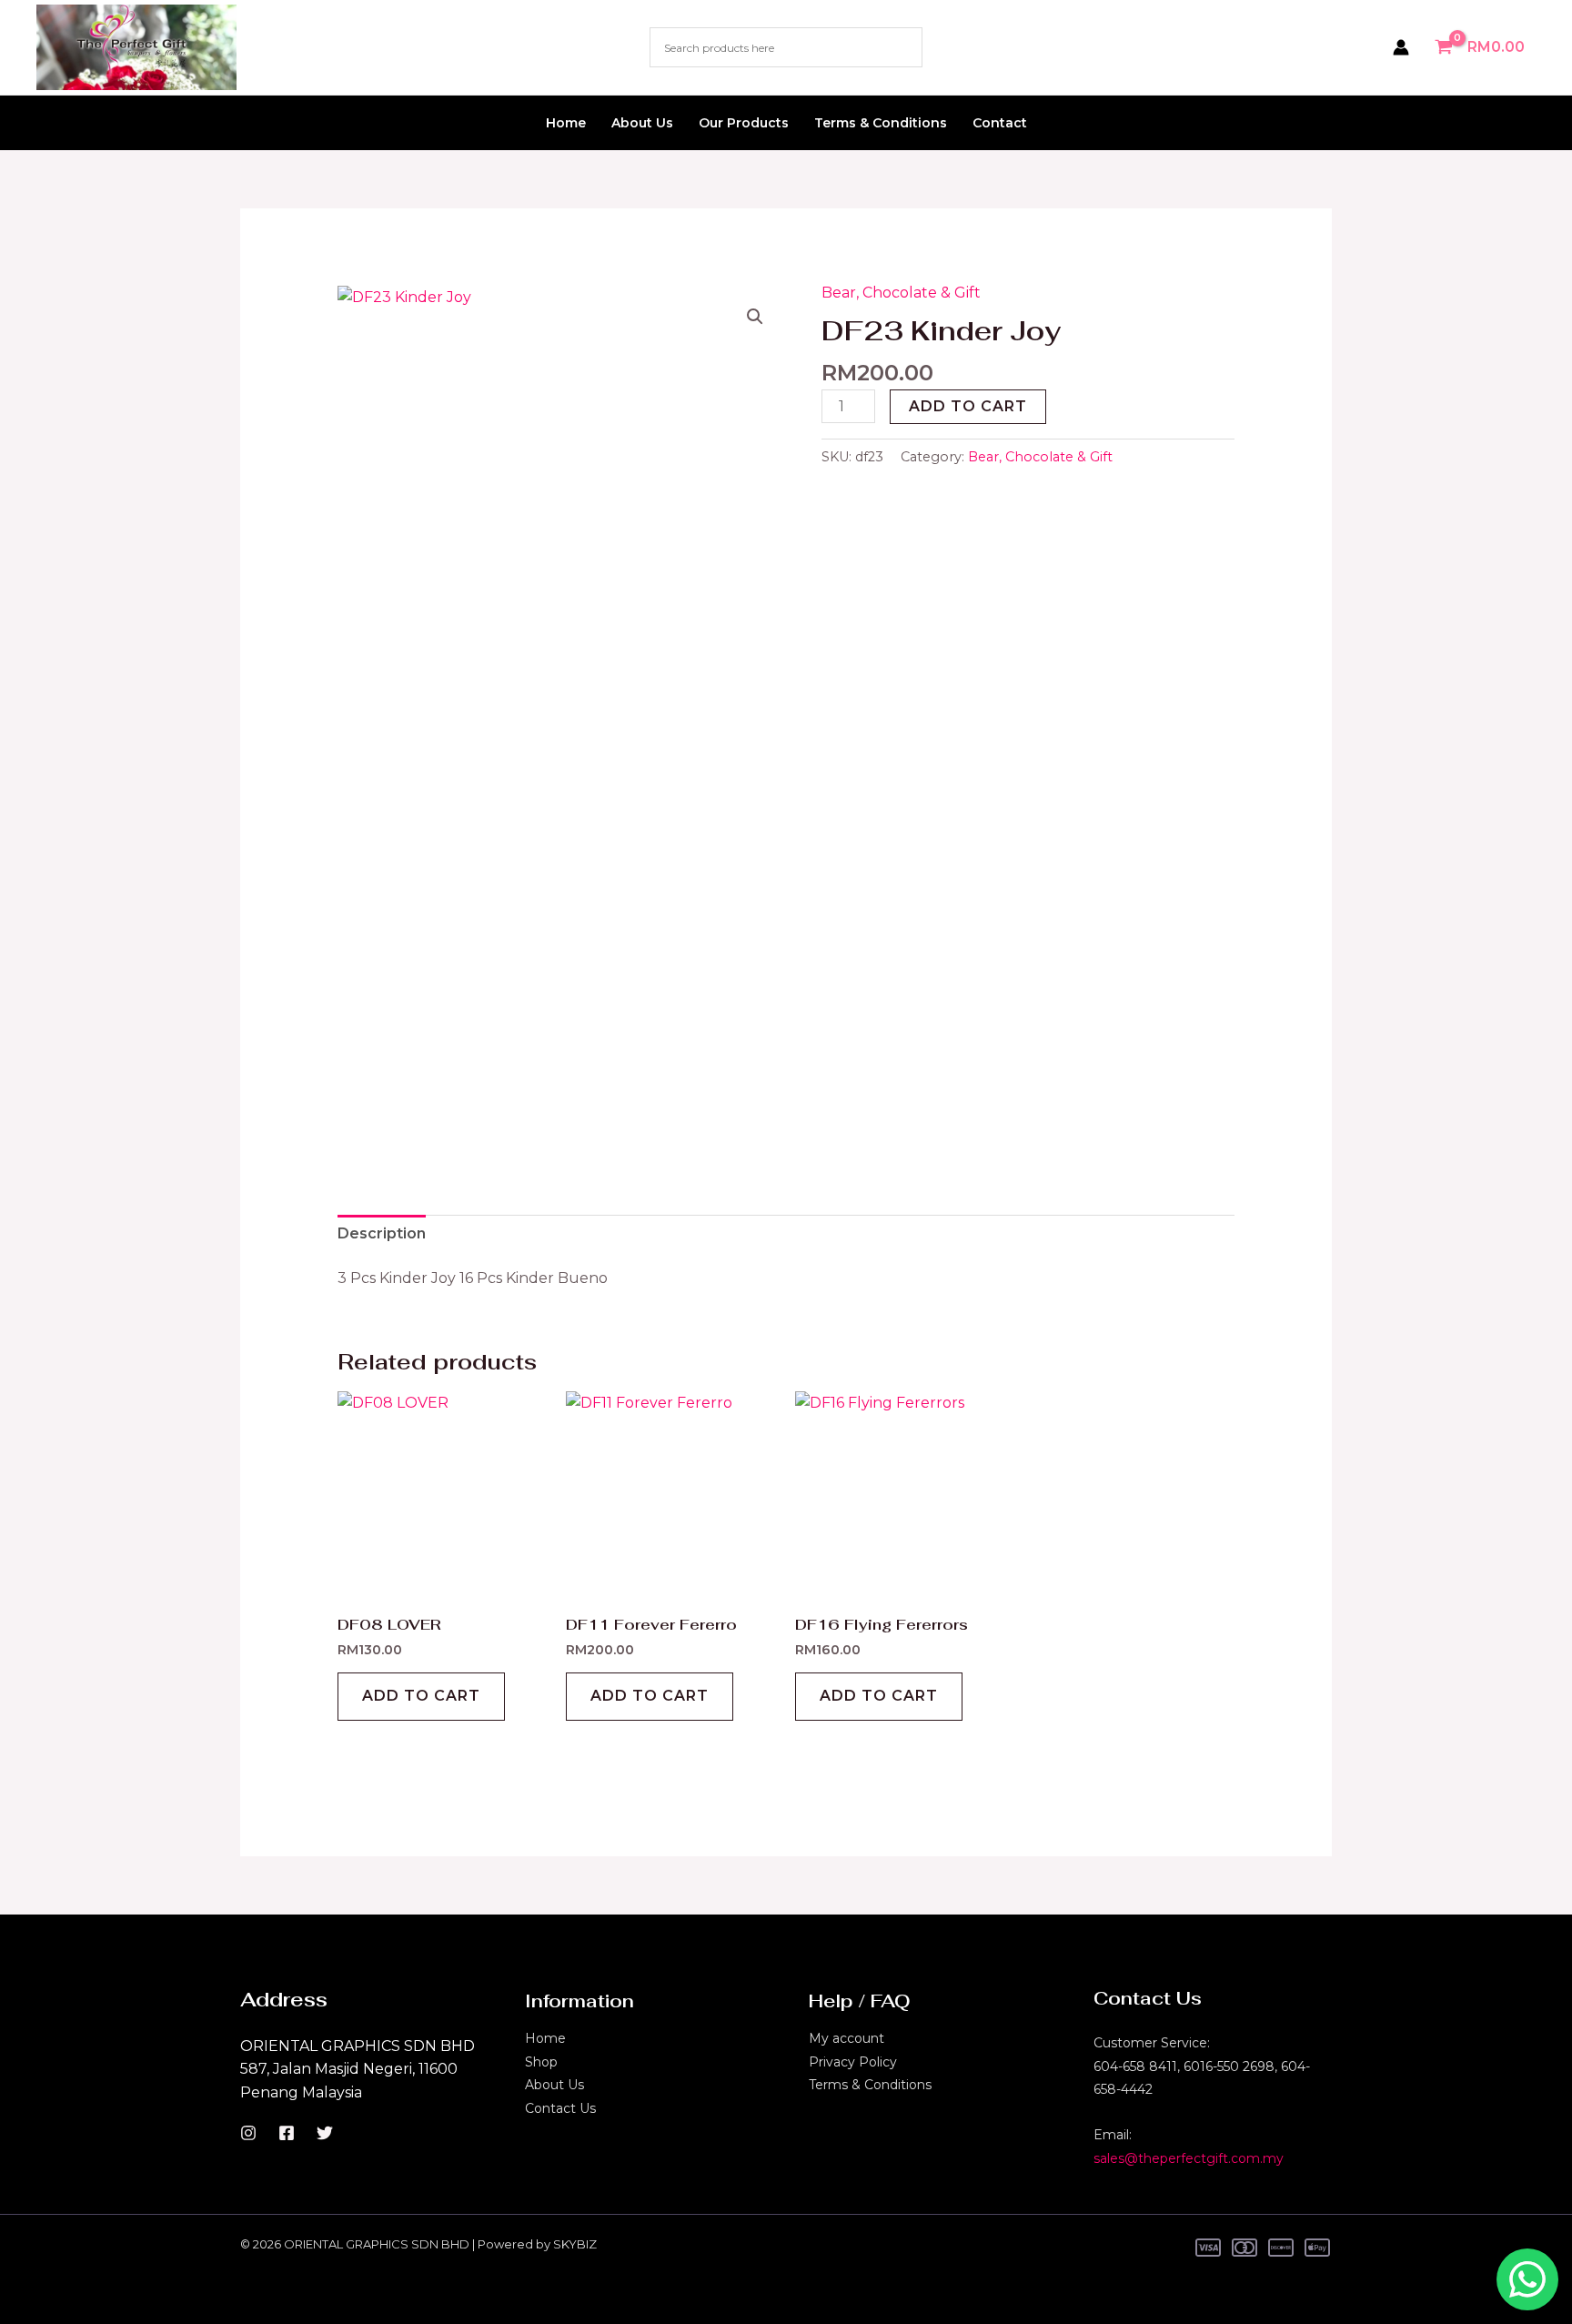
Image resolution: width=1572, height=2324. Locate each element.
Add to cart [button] (421, 1696)
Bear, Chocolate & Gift (901, 293)
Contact (1000, 123)
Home (566, 123)
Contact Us (560, 2108)
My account (846, 2038)
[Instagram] (248, 2133)
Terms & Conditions (881, 123)
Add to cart (968, 406)
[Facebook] (287, 2133)
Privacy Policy (853, 2062)
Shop (541, 2062)
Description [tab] (382, 1233)
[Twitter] (325, 2133)
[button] (755, 317)
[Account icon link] (1401, 47)
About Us (642, 123)
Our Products (744, 123)
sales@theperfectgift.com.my (1189, 2158)
